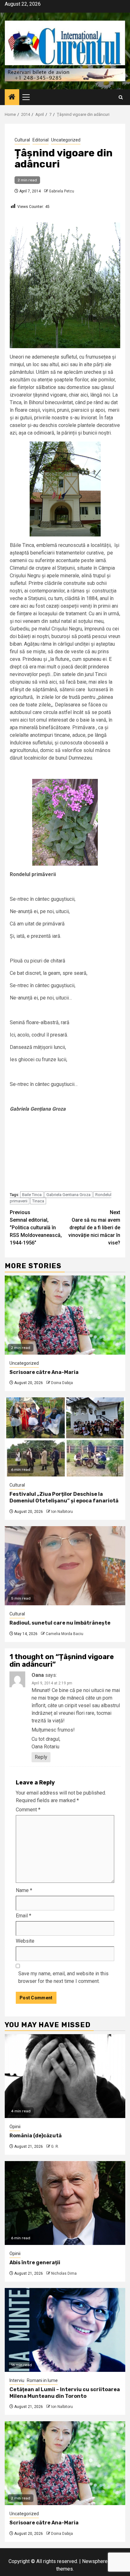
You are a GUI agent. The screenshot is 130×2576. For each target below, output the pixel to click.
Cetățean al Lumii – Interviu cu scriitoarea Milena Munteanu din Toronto (65, 2393)
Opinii (15, 2127)
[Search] (121, 97)
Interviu (17, 2380)
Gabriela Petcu (62, 191)
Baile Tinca (32, 1195)
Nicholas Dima (64, 2273)
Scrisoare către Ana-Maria (44, 1372)
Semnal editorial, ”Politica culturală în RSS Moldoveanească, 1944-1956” (36, 1228)
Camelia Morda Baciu (65, 1634)
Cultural (22, 140)
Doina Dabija (62, 1383)
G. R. (55, 2147)
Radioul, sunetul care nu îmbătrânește (60, 1623)
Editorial (41, 140)
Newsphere (95, 2561)
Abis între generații (35, 2263)
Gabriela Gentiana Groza (68, 1195)
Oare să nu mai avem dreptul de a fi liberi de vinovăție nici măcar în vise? (94, 1228)
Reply (41, 1757)
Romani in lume (42, 2380)
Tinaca (38, 1201)
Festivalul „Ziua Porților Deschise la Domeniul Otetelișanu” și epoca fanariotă (64, 1497)
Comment (28, 1810)
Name (24, 1890)
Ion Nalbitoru (62, 1512)
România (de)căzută (35, 2136)
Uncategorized (66, 140)
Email (24, 1916)
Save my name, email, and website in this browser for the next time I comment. (63, 1977)
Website (25, 1941)
